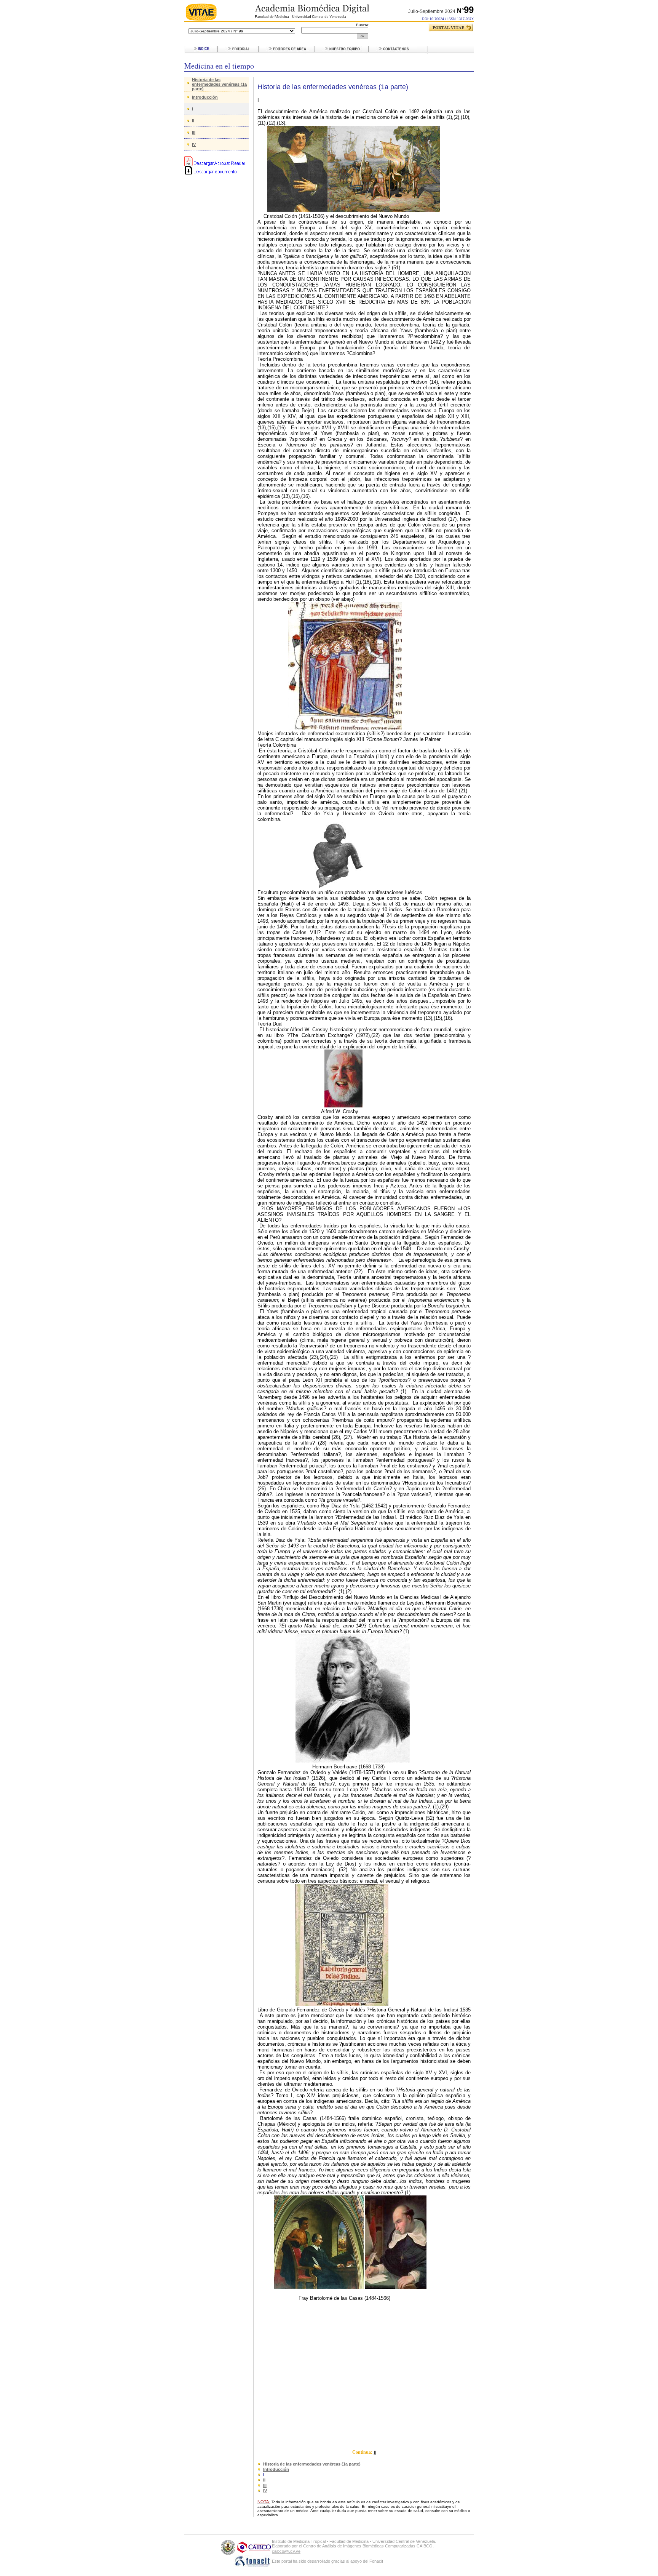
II (193, 121)
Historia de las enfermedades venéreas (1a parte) (219, 84)
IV (194, 144)
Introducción (205, 97)
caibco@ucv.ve (286, 2551)
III (194, 133)
